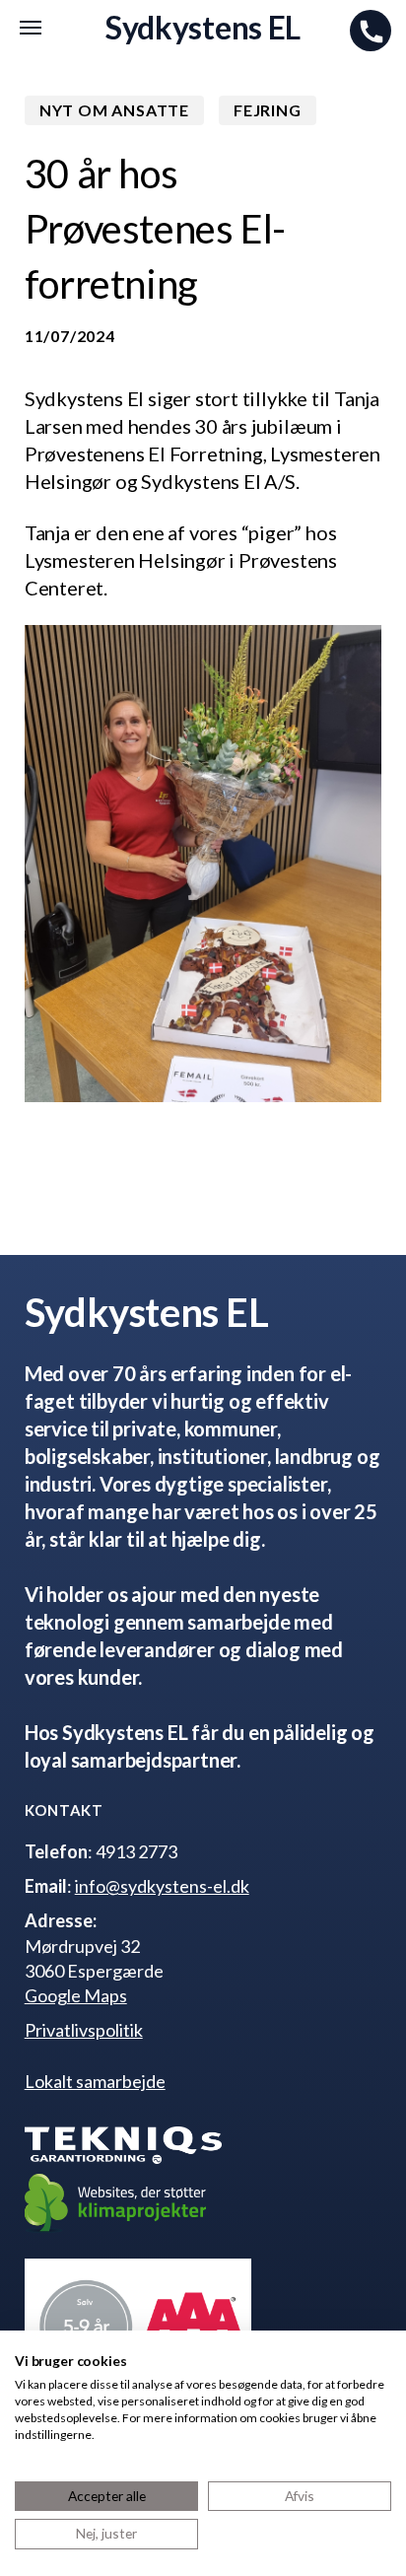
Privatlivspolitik (84, 2030)
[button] (31, 28)
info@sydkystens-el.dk (162, 1886)
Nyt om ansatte (114, 110)
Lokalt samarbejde (95, 2081)
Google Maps (76, 1995)
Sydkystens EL (203, 28)
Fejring (268, 110)
